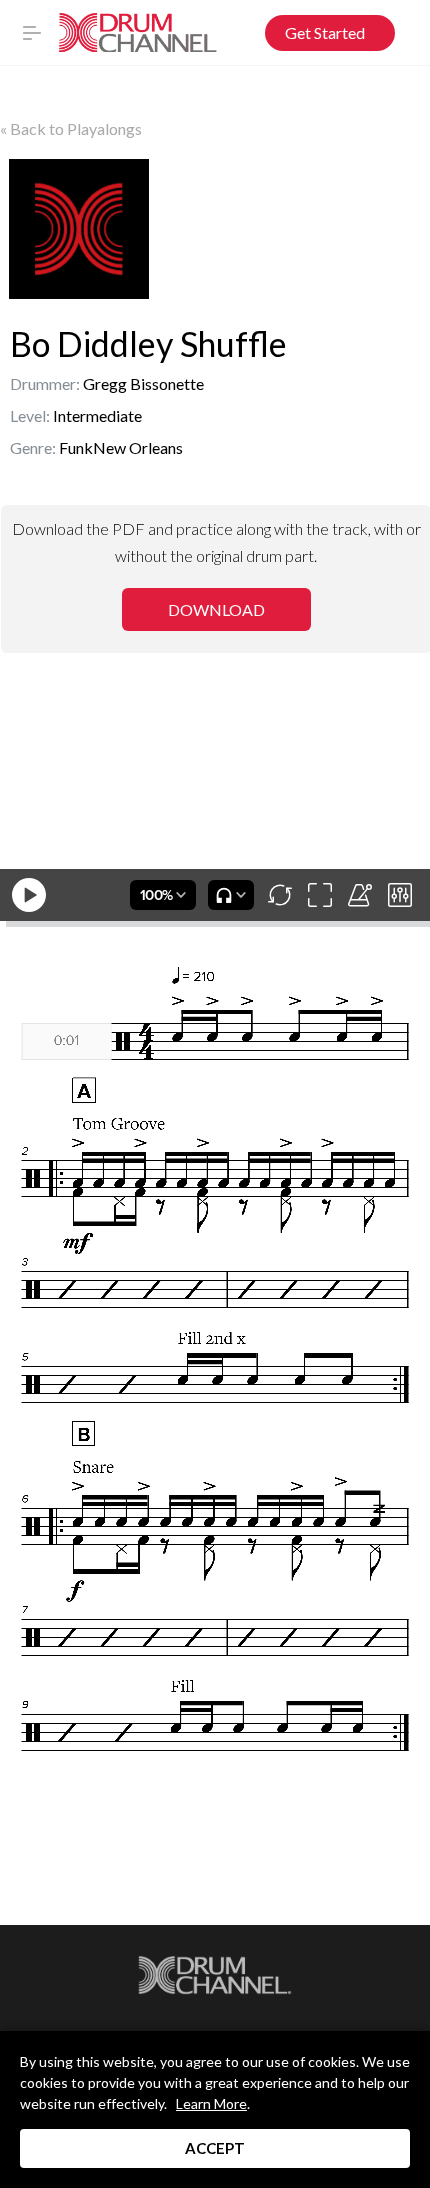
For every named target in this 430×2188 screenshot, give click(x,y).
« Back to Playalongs (71, 128)
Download (216, 609)
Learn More (211, 2103)
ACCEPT (215, 2148)
